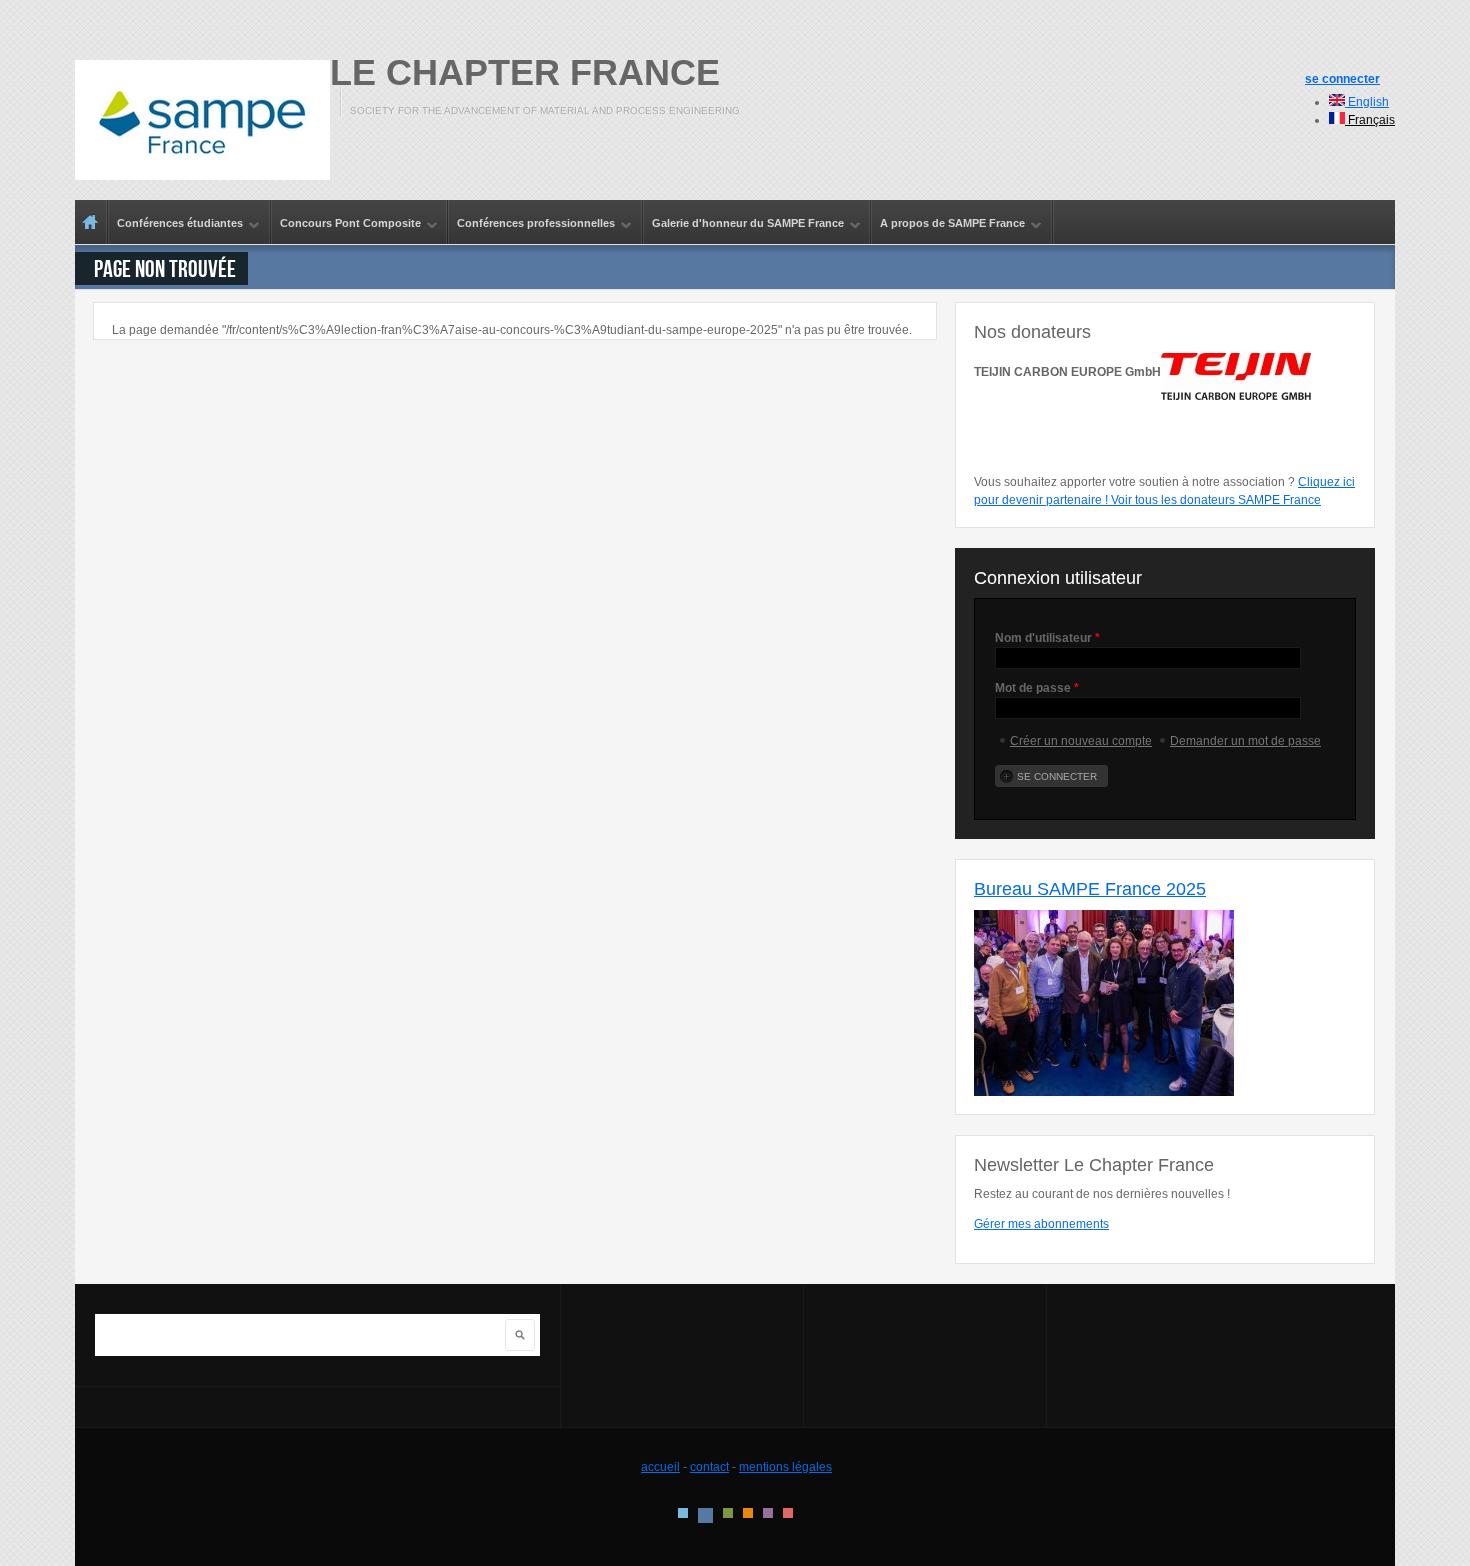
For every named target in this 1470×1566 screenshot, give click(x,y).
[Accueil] (202, 120)
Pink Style (768, 1513)
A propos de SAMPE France (948, 224)
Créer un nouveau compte (1081, 741)
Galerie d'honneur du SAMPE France (744, 224)
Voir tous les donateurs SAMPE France (1216, 500)
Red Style (788, 1513)
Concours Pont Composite (346, 224)
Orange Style (748, 1513)
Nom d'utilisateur (1047, 638)
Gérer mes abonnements (1041, 1224)
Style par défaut (683, 1513)
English (1367, 102)
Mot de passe (1037, 688)
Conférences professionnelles (532, 224)
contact (709, 1467)
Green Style (728, 1513)
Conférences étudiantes (176, 224)
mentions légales (785, 1467)
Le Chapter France (525, 72)
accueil (660, 1467)
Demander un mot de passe (1245, 741)
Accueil (90, 222)
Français (1370, 120)
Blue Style (705, 1515)
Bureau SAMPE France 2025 (1090, 889)
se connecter (1342, 79)
